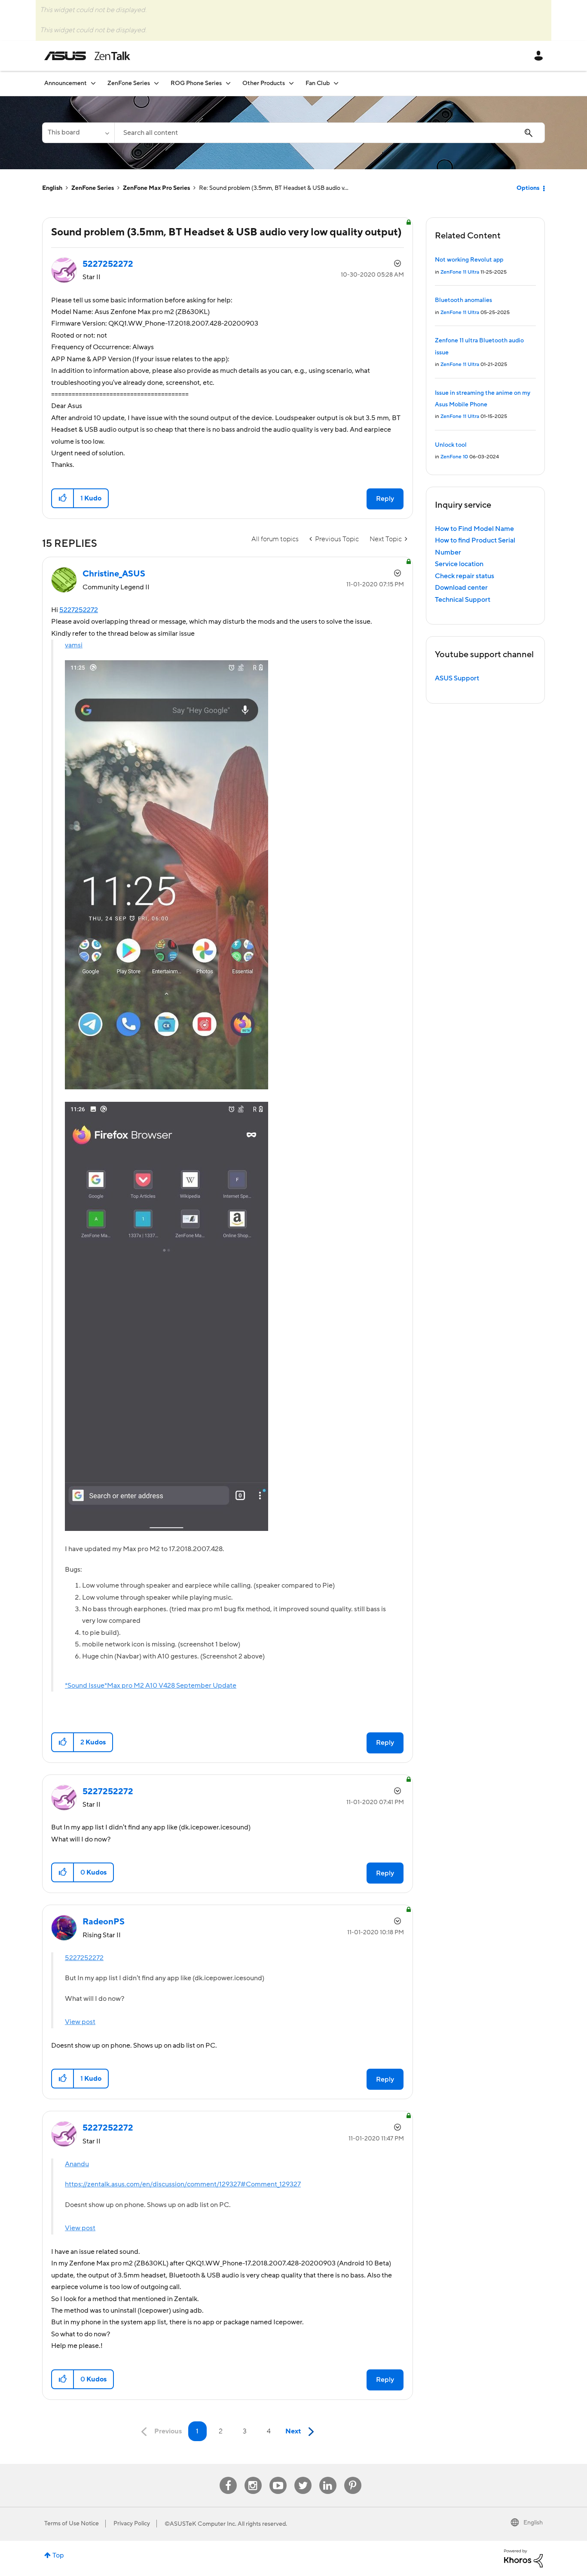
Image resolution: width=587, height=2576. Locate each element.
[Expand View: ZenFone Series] (156, 83)
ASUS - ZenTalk (87, 56)
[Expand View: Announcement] (93, 83)
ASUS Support (457, 678)
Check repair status (465, 576)
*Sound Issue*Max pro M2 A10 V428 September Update (151, 1686)
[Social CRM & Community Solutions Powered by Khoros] (523, 2558)
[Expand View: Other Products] (291, 83)
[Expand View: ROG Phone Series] (228, 83)
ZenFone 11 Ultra (460, 272)
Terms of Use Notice (72, 2524)
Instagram (253, 2477)
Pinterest (353, 2477)
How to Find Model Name (474, 529)
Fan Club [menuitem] (318, 83)
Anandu (77, 2164)
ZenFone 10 (454, 457)
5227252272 (79, 610)
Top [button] (58, 2555)
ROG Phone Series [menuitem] (196, 83)
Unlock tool (451, 445)
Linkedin (328, 2477)
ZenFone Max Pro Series (156, 188)
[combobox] (330, 133)
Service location (459, 564)
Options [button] (528, 188)
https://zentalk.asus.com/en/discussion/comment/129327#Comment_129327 (183, 2184)
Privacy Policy (132, 2524)
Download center (461, 588)
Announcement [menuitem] (66, 83)
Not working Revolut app (469, 260)
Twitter (303, 2477)
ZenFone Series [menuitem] (129, 83)
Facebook (228, 2477)
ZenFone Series (93, 188)
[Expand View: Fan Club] (336, 83)
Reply (385, 499)
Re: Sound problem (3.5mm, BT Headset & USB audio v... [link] (274, 188)
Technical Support (463, 600)
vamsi (74, 645)
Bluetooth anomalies (463, 300)
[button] (63, 498)
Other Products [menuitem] (264, 83)
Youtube (278, 2477)
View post (80, 2022)
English (52, 188)
